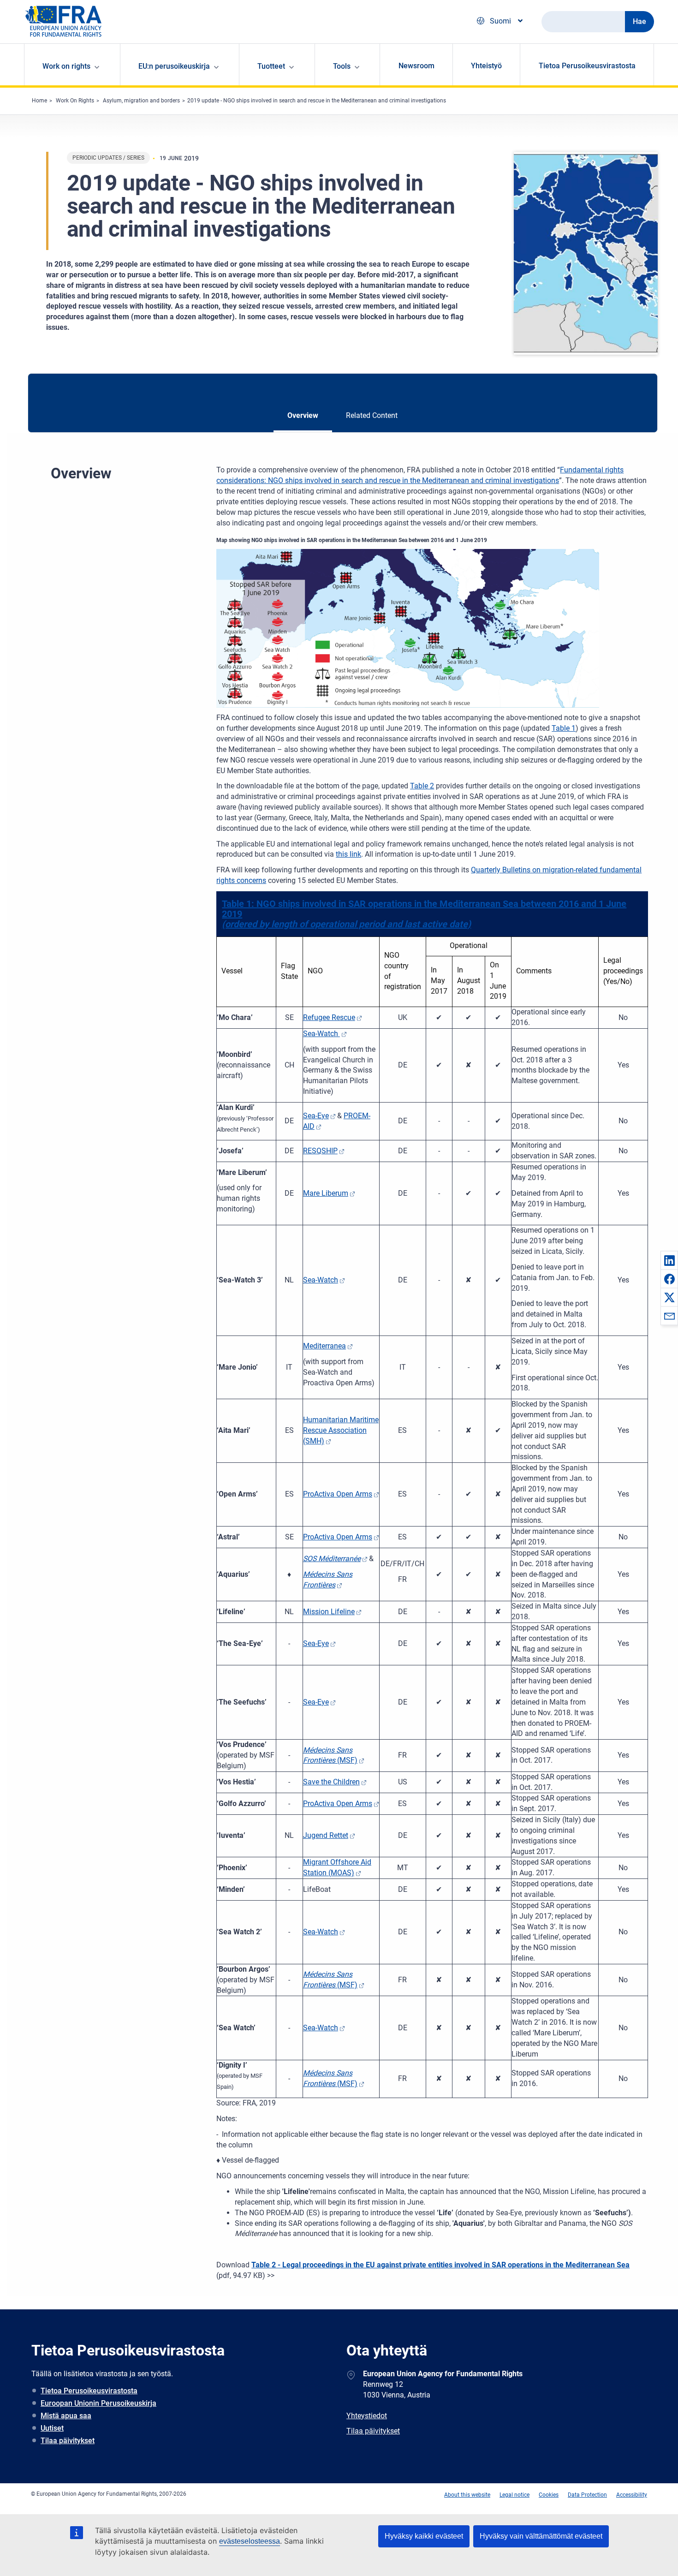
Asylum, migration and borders (141, 101)
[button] (669, 1260)
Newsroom (416, 66)
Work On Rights (75, 101)
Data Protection (587, 2495)
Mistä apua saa (66, 2416)
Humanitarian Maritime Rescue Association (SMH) (341, 1430)
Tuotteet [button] (271, 66)
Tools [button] (342, 66)
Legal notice (514, 2495)
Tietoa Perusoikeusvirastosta (587, 66)
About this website (467, 2495)
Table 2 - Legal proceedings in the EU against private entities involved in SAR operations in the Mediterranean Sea (440, 2265)
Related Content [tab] (372, 415)
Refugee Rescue (329, 1017)
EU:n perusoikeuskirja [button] (174, 66)
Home (39, 101)
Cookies (549, 2495)
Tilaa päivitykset (68, 2441)
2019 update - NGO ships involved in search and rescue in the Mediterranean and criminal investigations (317, 101)
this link (348, 854)
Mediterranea (324, 1346)
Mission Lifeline (329, 1612)
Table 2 (422, 786)
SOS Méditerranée (332, 1559)
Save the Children (331, 1782)
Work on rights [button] (66, 66)
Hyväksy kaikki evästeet (424, 2536)
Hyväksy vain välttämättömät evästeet (541, 2536)
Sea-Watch (321, 1034)
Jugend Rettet (326, 1835)
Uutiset (52, 2428)
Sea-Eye (316, 1116)
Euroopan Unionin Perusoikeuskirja (98, 2403)
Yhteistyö (486, 66)
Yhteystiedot (367, 2416)
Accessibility (632, 2495)
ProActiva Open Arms (338, 1494)
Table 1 (564, 728)
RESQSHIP (320, 1151)
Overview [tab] (303, 415)
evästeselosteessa (250, 2541)
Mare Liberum (326, 1193)
